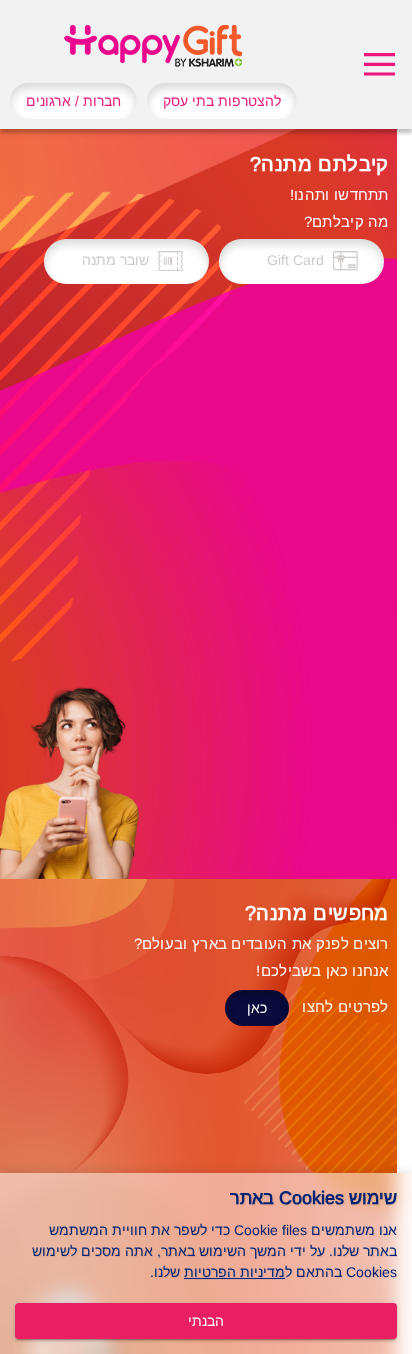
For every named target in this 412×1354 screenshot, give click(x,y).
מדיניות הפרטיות (234, 1272)
